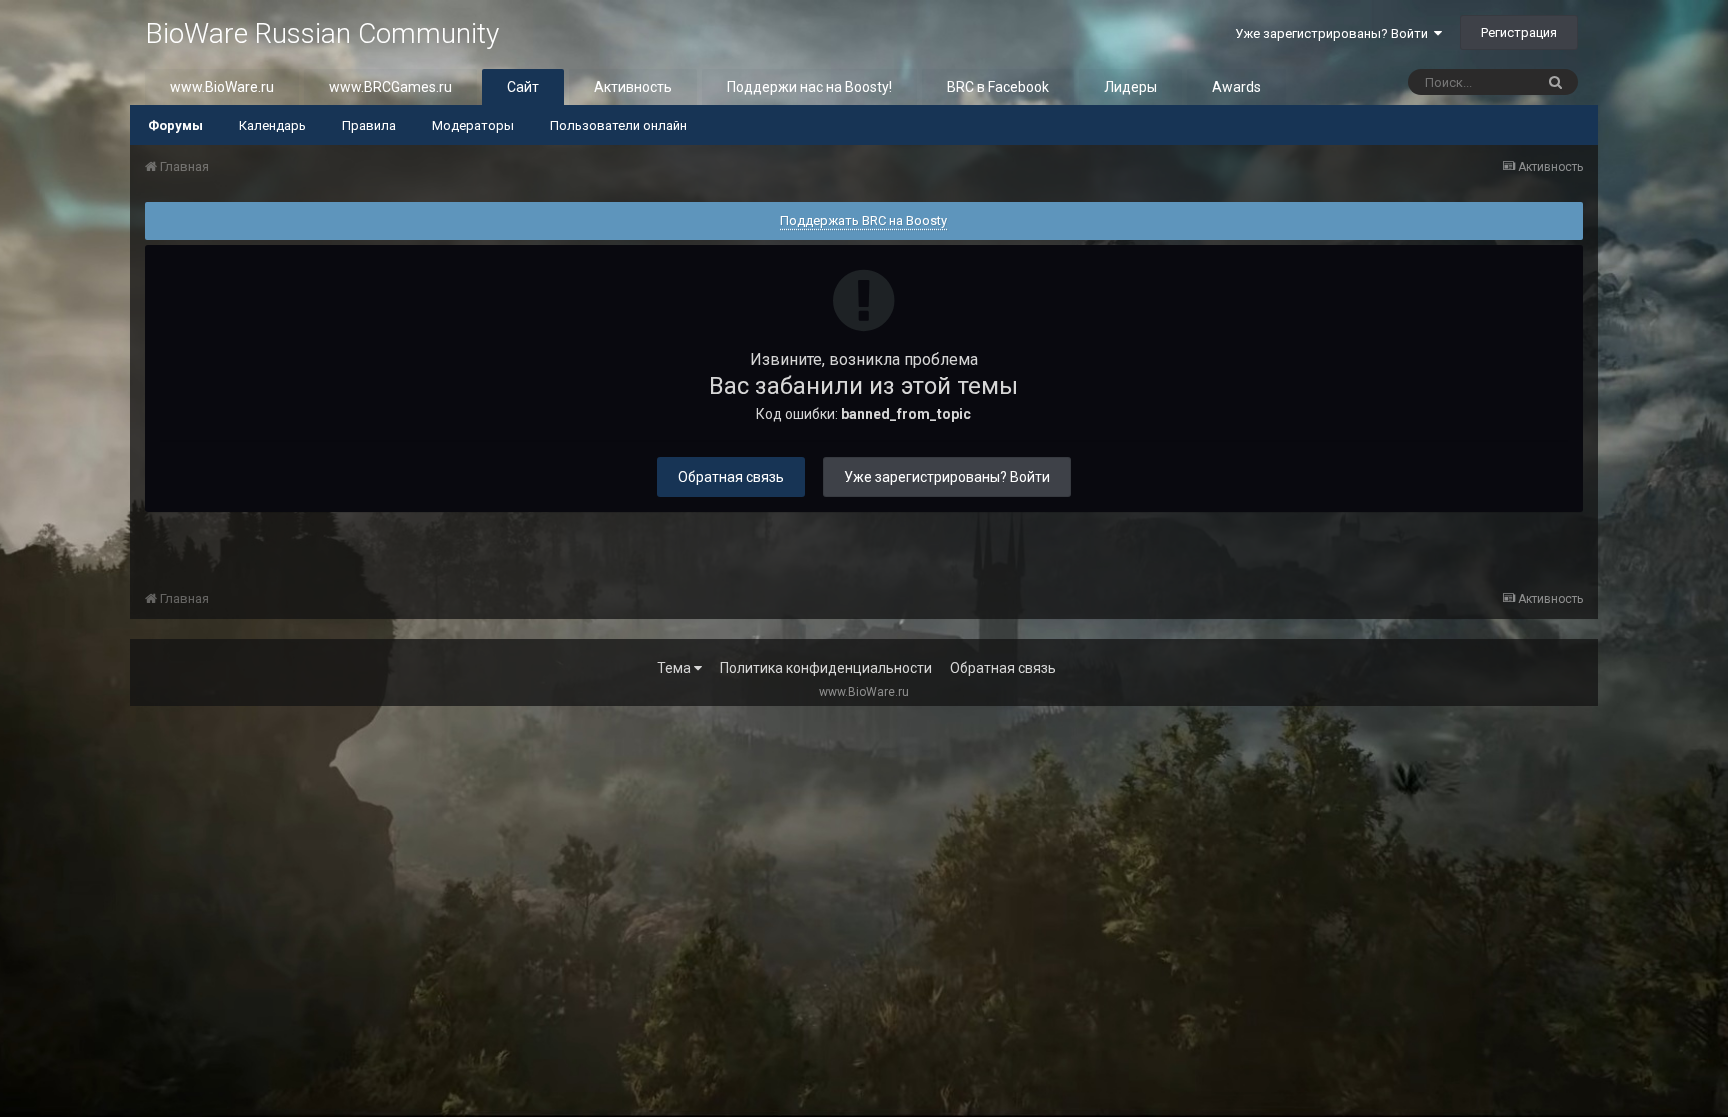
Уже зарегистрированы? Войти (1334, 33)
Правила (369, 125)
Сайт (523, 87)
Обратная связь (731, 477)
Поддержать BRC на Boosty (863, 220)
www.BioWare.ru (222, 87)
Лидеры (1130, 87)
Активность (633, 87)
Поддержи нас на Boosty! (809, 87)
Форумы (175, 125)
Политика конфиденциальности (826, 668)
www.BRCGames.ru (390, 87)
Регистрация (1519, 32)
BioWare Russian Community (322, 33)
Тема (675, 668)
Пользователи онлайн (618, 125)
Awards (1236, 87)
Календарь (272, 125)
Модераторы (473, 125)
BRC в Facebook (998, 87)
